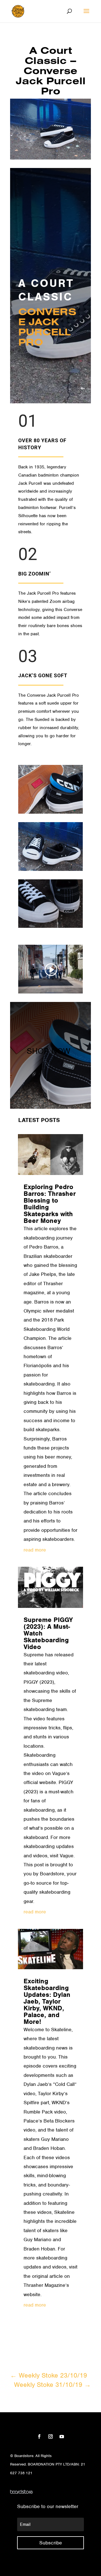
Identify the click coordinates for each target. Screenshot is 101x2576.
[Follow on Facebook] (39, 2436)
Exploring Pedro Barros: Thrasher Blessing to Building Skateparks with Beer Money (50, 1204)
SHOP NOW (48, 1051)
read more (35, 1550)
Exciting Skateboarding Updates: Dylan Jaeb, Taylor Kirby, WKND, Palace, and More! (47, 2001)
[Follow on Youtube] (62, 2436)
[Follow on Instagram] (50, 2436)
